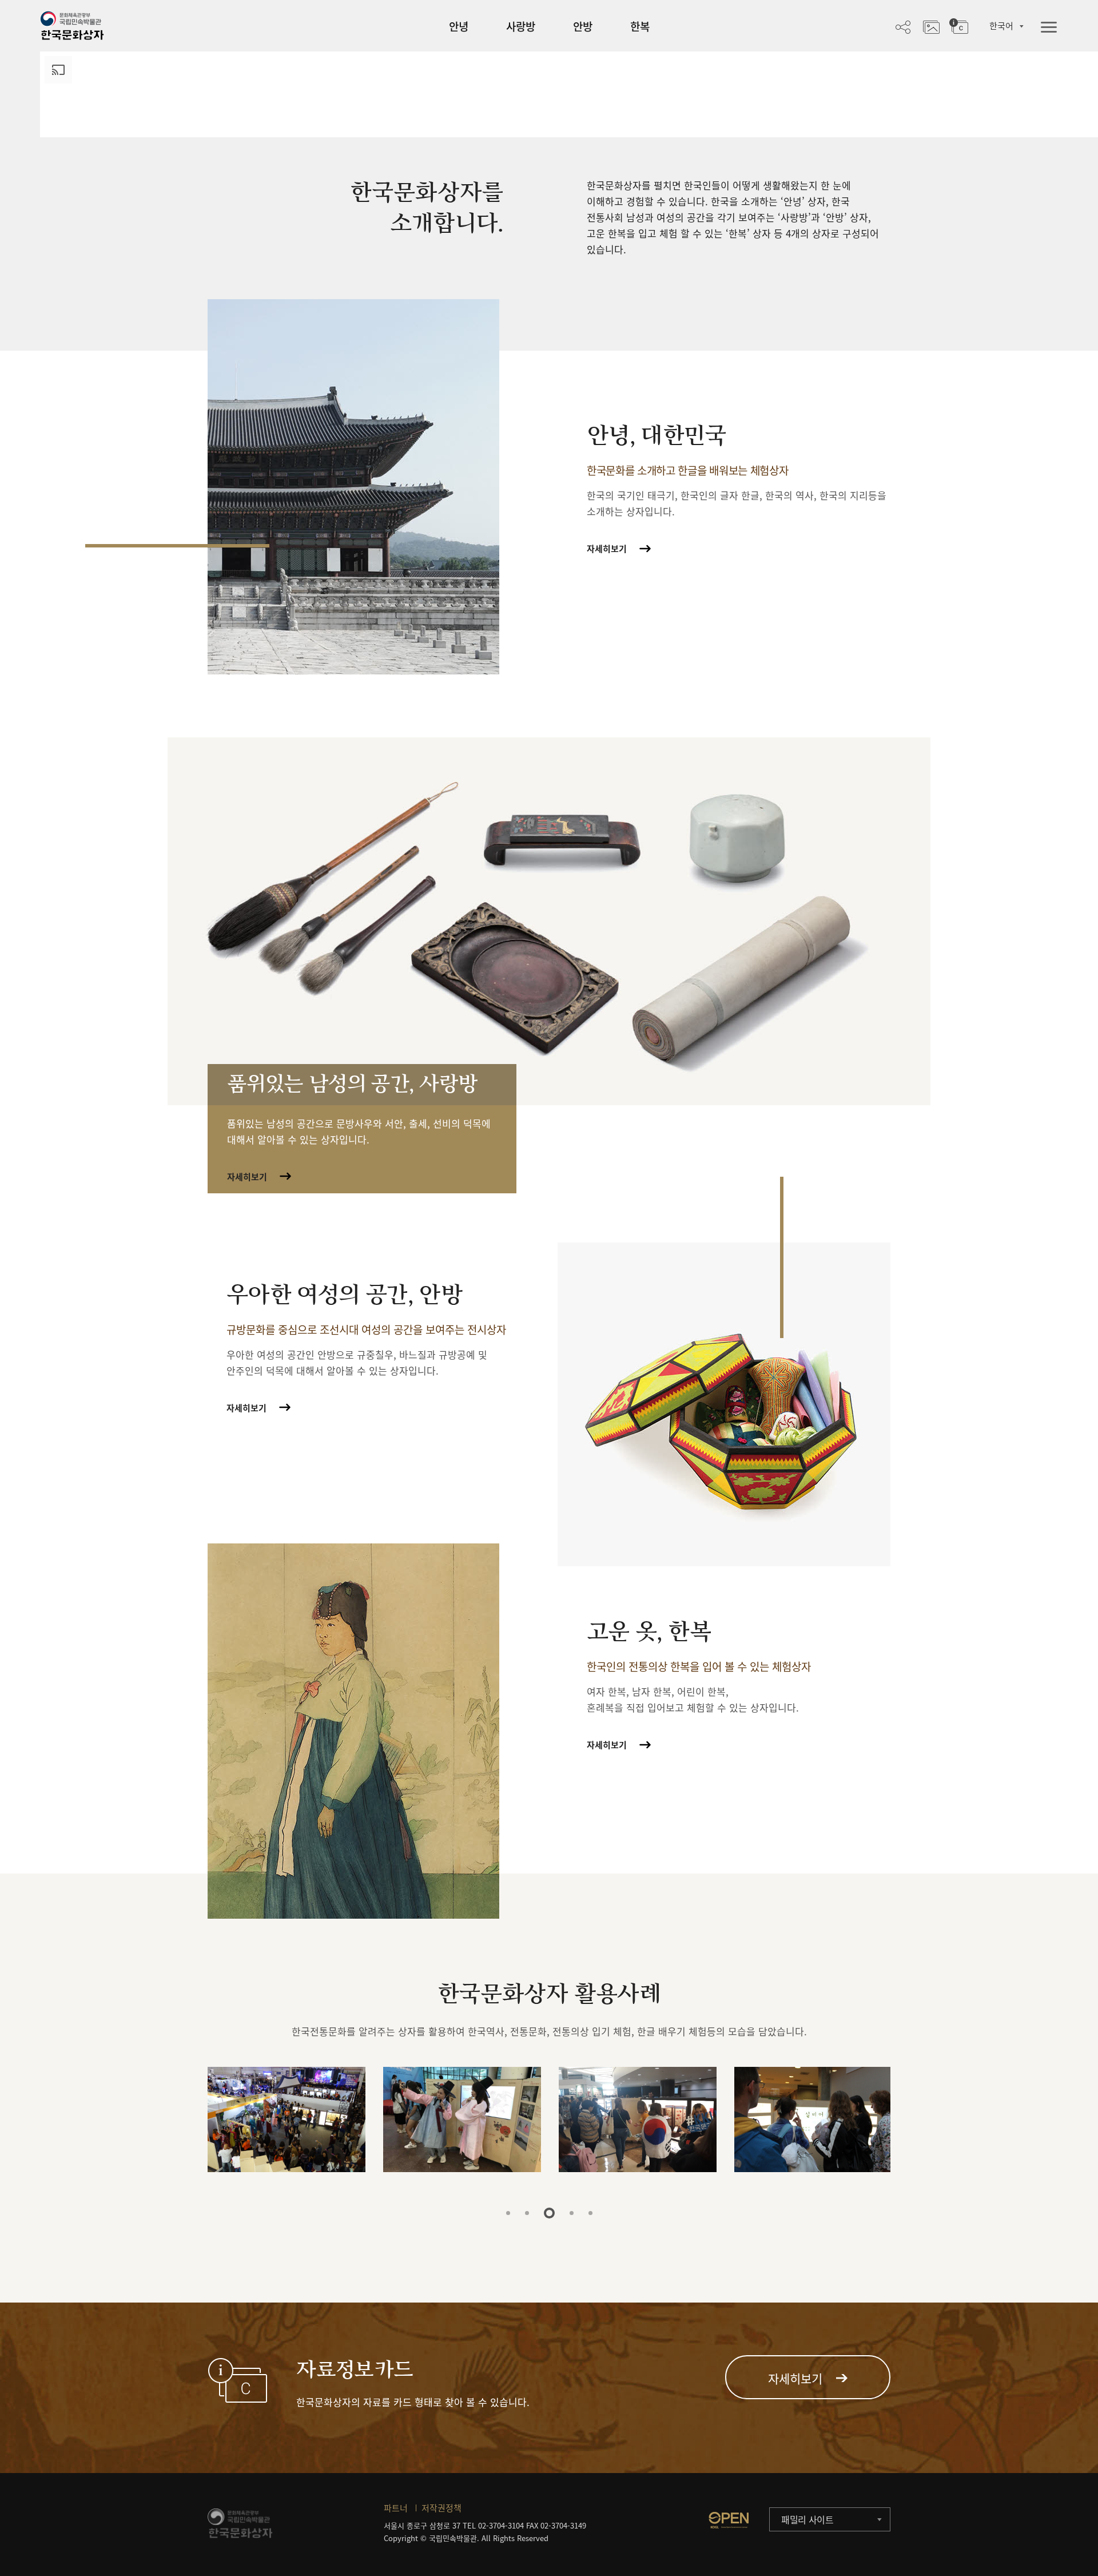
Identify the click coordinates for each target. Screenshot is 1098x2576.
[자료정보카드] (959, 26)
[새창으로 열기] (729, 2520)
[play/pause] (1022, 82)
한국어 (1001, 26)
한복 (640, 26)
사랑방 (521, 26)
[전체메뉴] (1049, 28)
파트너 (396, 2508)
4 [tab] (568, 2213)
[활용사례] (931, 26)
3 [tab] (546, 2213)
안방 (583, 26)
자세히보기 (607, 549)
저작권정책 (441, 2508)
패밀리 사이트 (807, 2519)
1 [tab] (508, 2213)
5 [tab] (590, 2213)
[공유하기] (903, 26)
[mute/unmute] (1043, 82)
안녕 (459, 26)
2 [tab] (527, 2213)
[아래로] (569, 120)
